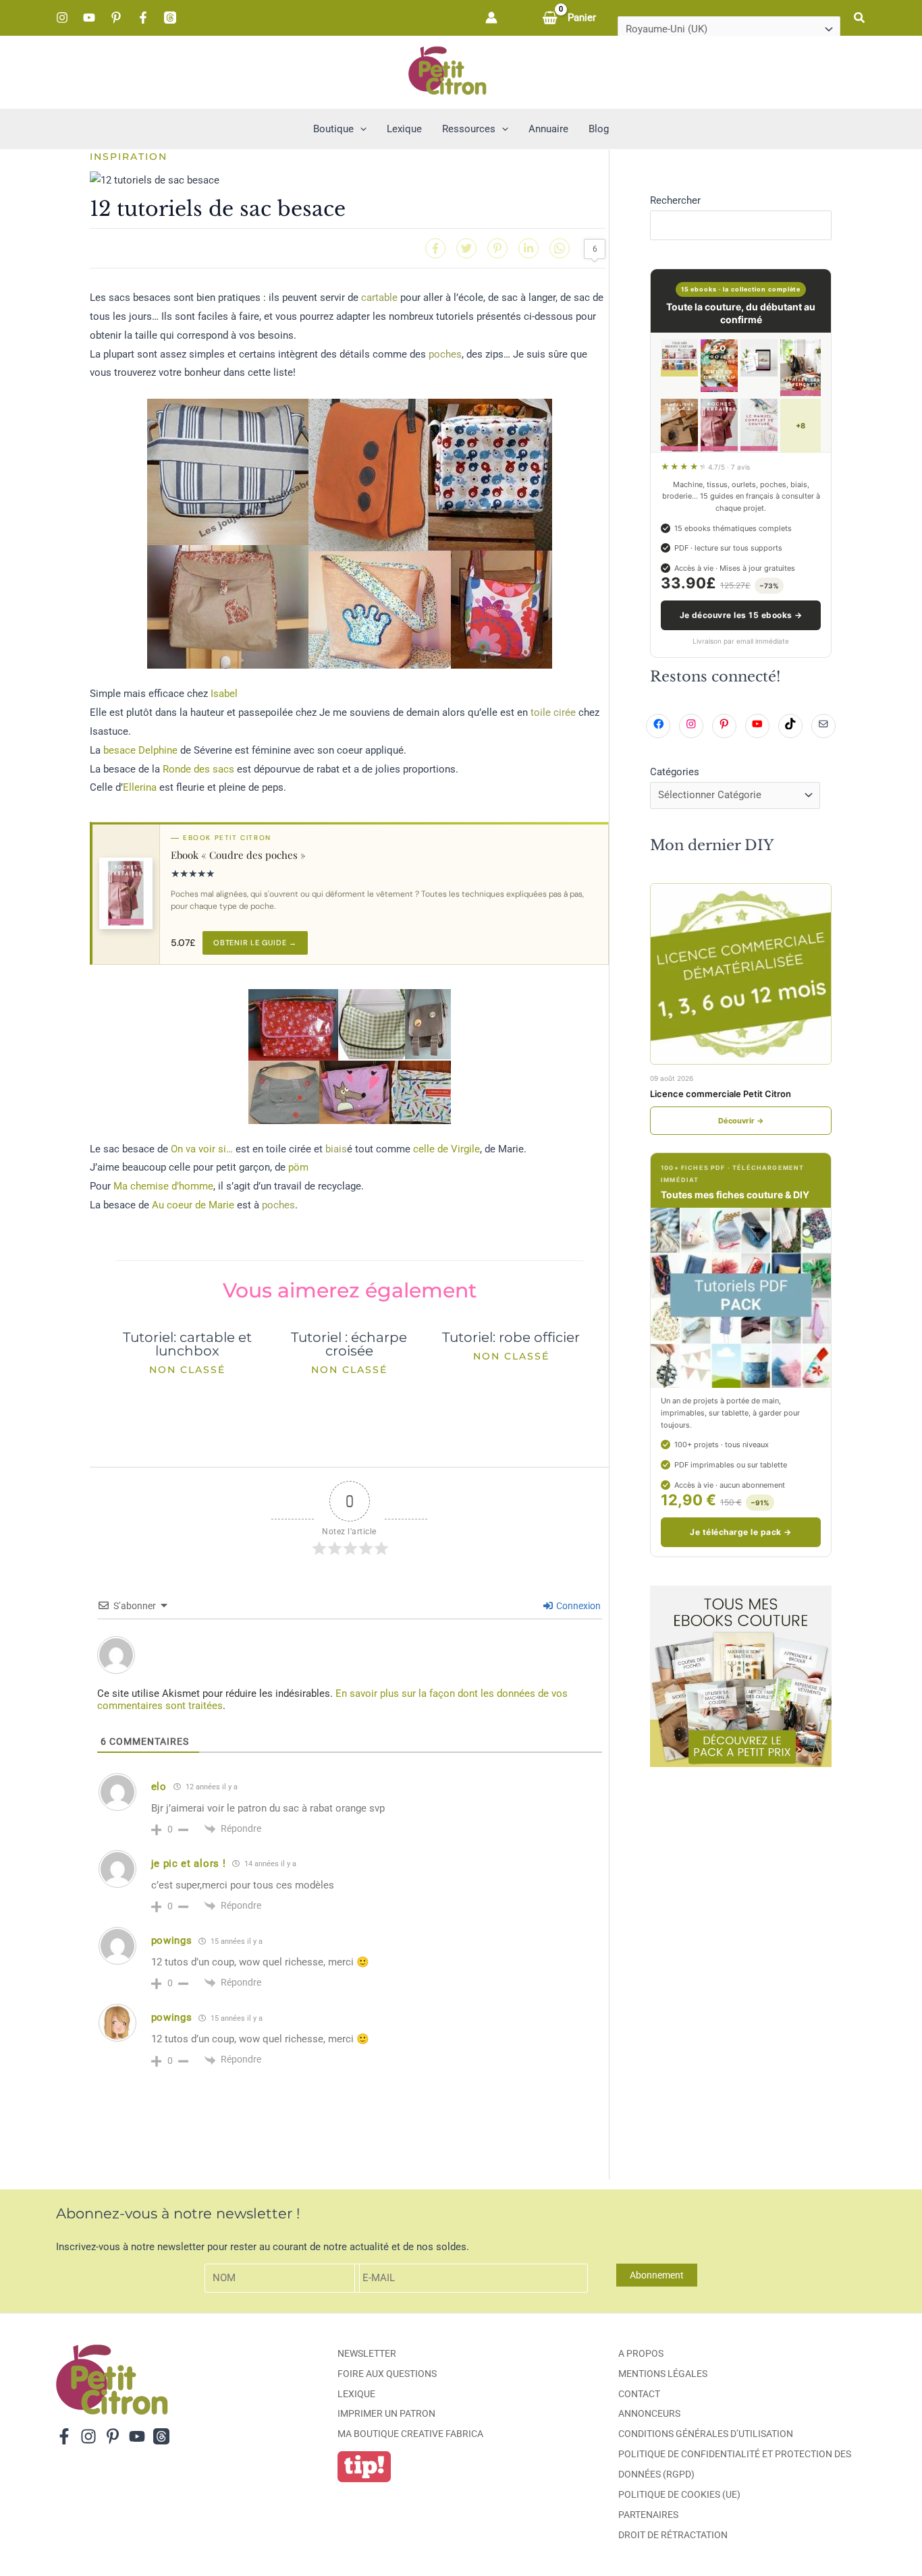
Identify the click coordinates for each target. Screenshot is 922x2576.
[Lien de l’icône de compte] (491, 18)
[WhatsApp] (560, 248)
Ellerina (140, 787)
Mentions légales (663, 2374)
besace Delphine (140, 750)
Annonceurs (649, 2413)
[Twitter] (466, 248)
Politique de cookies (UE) (679, 2494)
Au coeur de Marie (193, 1205)
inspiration (129, 157)
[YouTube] (89, 18)
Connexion (577, 1606)
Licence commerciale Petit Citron (721, 1094)
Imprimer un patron (386, 2413)
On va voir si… (202, 1149)
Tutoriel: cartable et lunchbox (187, 1344)
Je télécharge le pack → (740, 1532)
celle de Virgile (446, 1149)
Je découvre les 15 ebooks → (741, 615)
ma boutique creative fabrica (410, 2434)
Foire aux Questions (387, 2374)
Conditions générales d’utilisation (706, 2434)
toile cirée (553, 712)
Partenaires (648, 2515)
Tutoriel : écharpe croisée (349, 1344)
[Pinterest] (116, 18)
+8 (801, 426)
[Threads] (170, 18)
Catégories (675, 772)
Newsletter (367, 2353)
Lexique (356, 2394)
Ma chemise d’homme (163, 1186)
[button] (860, 18)
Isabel (224, 694)
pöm (298, 1167)
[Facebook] (143, 18)
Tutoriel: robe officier (511, 1337)
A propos (641, 2353)
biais (336, 1149)
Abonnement (657, 2275)
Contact (639, 2394)
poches (445, 354)
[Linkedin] (528, 248)
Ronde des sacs (198, 769)
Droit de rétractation (673, 2535)
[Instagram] (62, 18)
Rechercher (675, 200)
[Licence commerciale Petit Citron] (741, 974)
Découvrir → (741, 1121)
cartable (379, 298)
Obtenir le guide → (255, 943)
